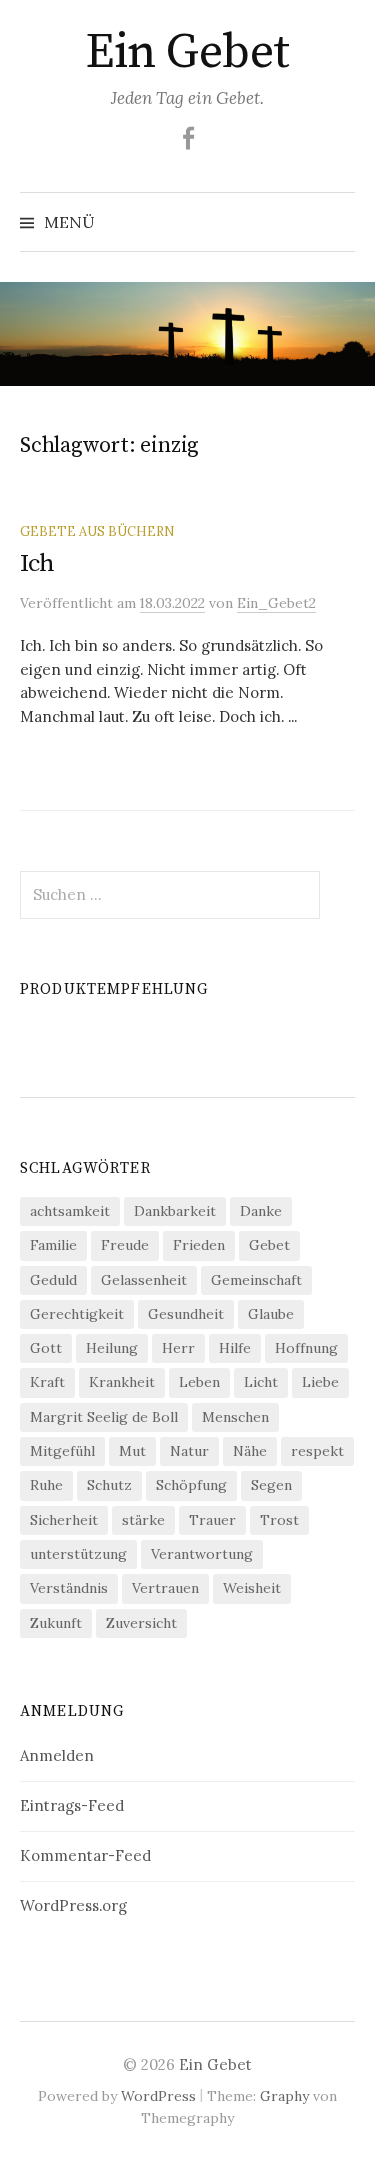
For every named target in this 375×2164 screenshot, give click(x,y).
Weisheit (252, 1588)
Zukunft (56, 1623)
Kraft (47, 1382)
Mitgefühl (62, 1451)
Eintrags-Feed (72, 1805)
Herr (178, 1348)
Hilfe (235, 1348)
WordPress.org (73, 1905)
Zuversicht (141, 1623)
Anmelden (57, 1755)
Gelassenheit (144, 1280)
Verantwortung (202, 1554)
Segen (271, 1485)
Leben (199, 1382)
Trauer (212, 1520)
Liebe (320, 1382)
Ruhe (46, 1485)
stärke (143, 1520)
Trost (279, 1520)
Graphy (284, 2096)
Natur (189, 1451)
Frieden (199, 1245)
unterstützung (78, 1554)
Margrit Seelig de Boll (104, 1417)
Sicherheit (64, 1520)
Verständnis (69, 1588)
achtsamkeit (70, 1211)
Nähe (250, 1451)
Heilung (112, 1348)
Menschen (235, 1417)
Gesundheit (186, 1314)
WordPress (158, 2096)
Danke (261, 1211)
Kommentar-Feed (85, 1855)
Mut (132, 1451)
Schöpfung (191, 1485)
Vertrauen (165, 1588)
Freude (125, 1245)
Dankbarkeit (175, 1211)
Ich (37, 563)
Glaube (271, 1314)
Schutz (109, 1485)
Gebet (269, 1245)
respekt (317, 1451)
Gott (46, 1348)
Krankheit (122, 1382)
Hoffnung (306, 1348)
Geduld (53, 1280)
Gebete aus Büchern (97, 531)
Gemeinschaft (256, 1280)
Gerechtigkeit (77, 1314)
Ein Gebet (187, 53)
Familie (53, 1245)
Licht (261, 1382)
